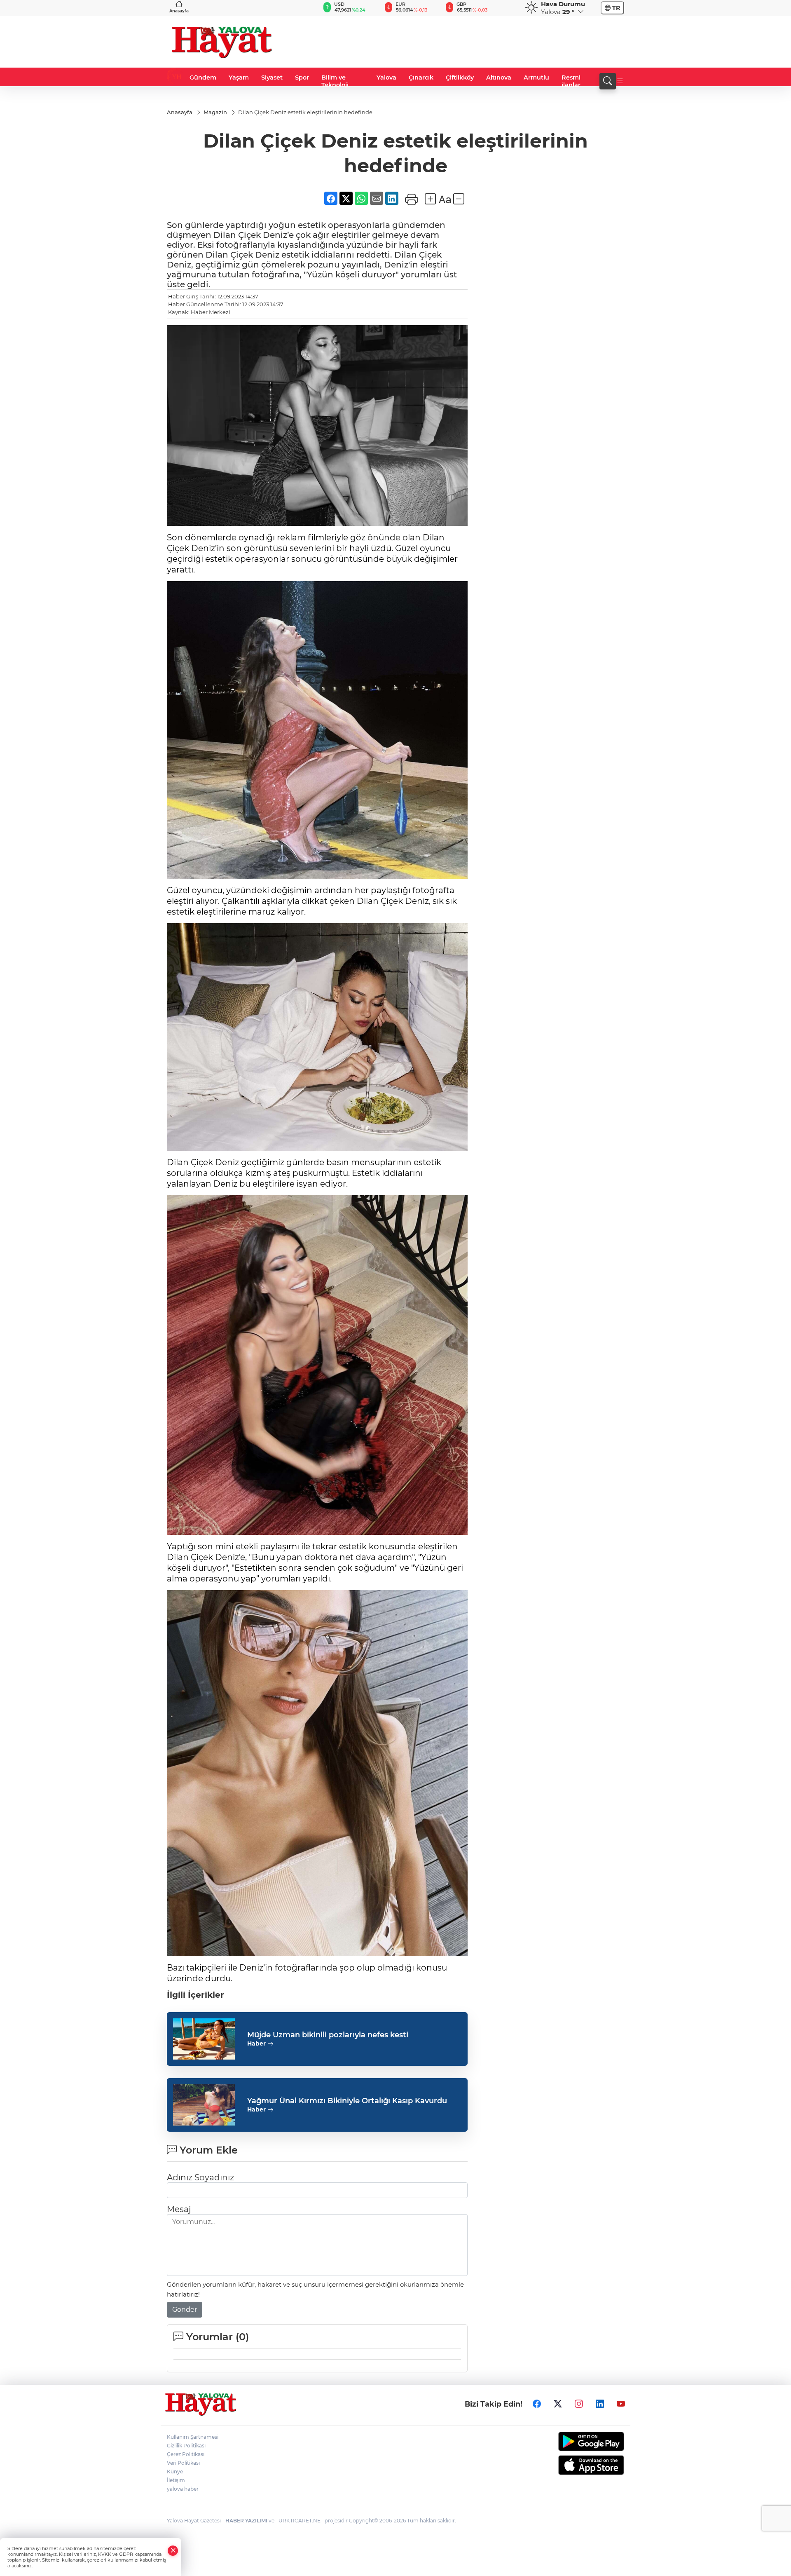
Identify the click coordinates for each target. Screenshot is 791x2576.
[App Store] (572, 2465)
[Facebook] (537, 2404)
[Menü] (620, 81)
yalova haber (183, 2489)
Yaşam (239, 77)
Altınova (499, 77)
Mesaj (179, 2209)
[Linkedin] (600, 2404)
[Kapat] (173, 2551)
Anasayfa (179, 11)
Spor (302, 77)
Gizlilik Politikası (186, 2446)
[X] (558, 2404)
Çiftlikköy (460, 77)
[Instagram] (579, 2404)
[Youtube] (621, 2404)
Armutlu (536, 77)
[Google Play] (572, 2441)
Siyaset (272, 77)
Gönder (185, 2310)
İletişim (176, 2480)
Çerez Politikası (186, 2454)
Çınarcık (421, 77)
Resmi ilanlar (571, 81)
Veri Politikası (183, 2463)
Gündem (203, 77)
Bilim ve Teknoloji (335, 81)
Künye (175, 2472)
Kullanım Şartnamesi (193, 2437)
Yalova (386, 77)
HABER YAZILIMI (246, 2521)
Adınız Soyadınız (200, 2177)
